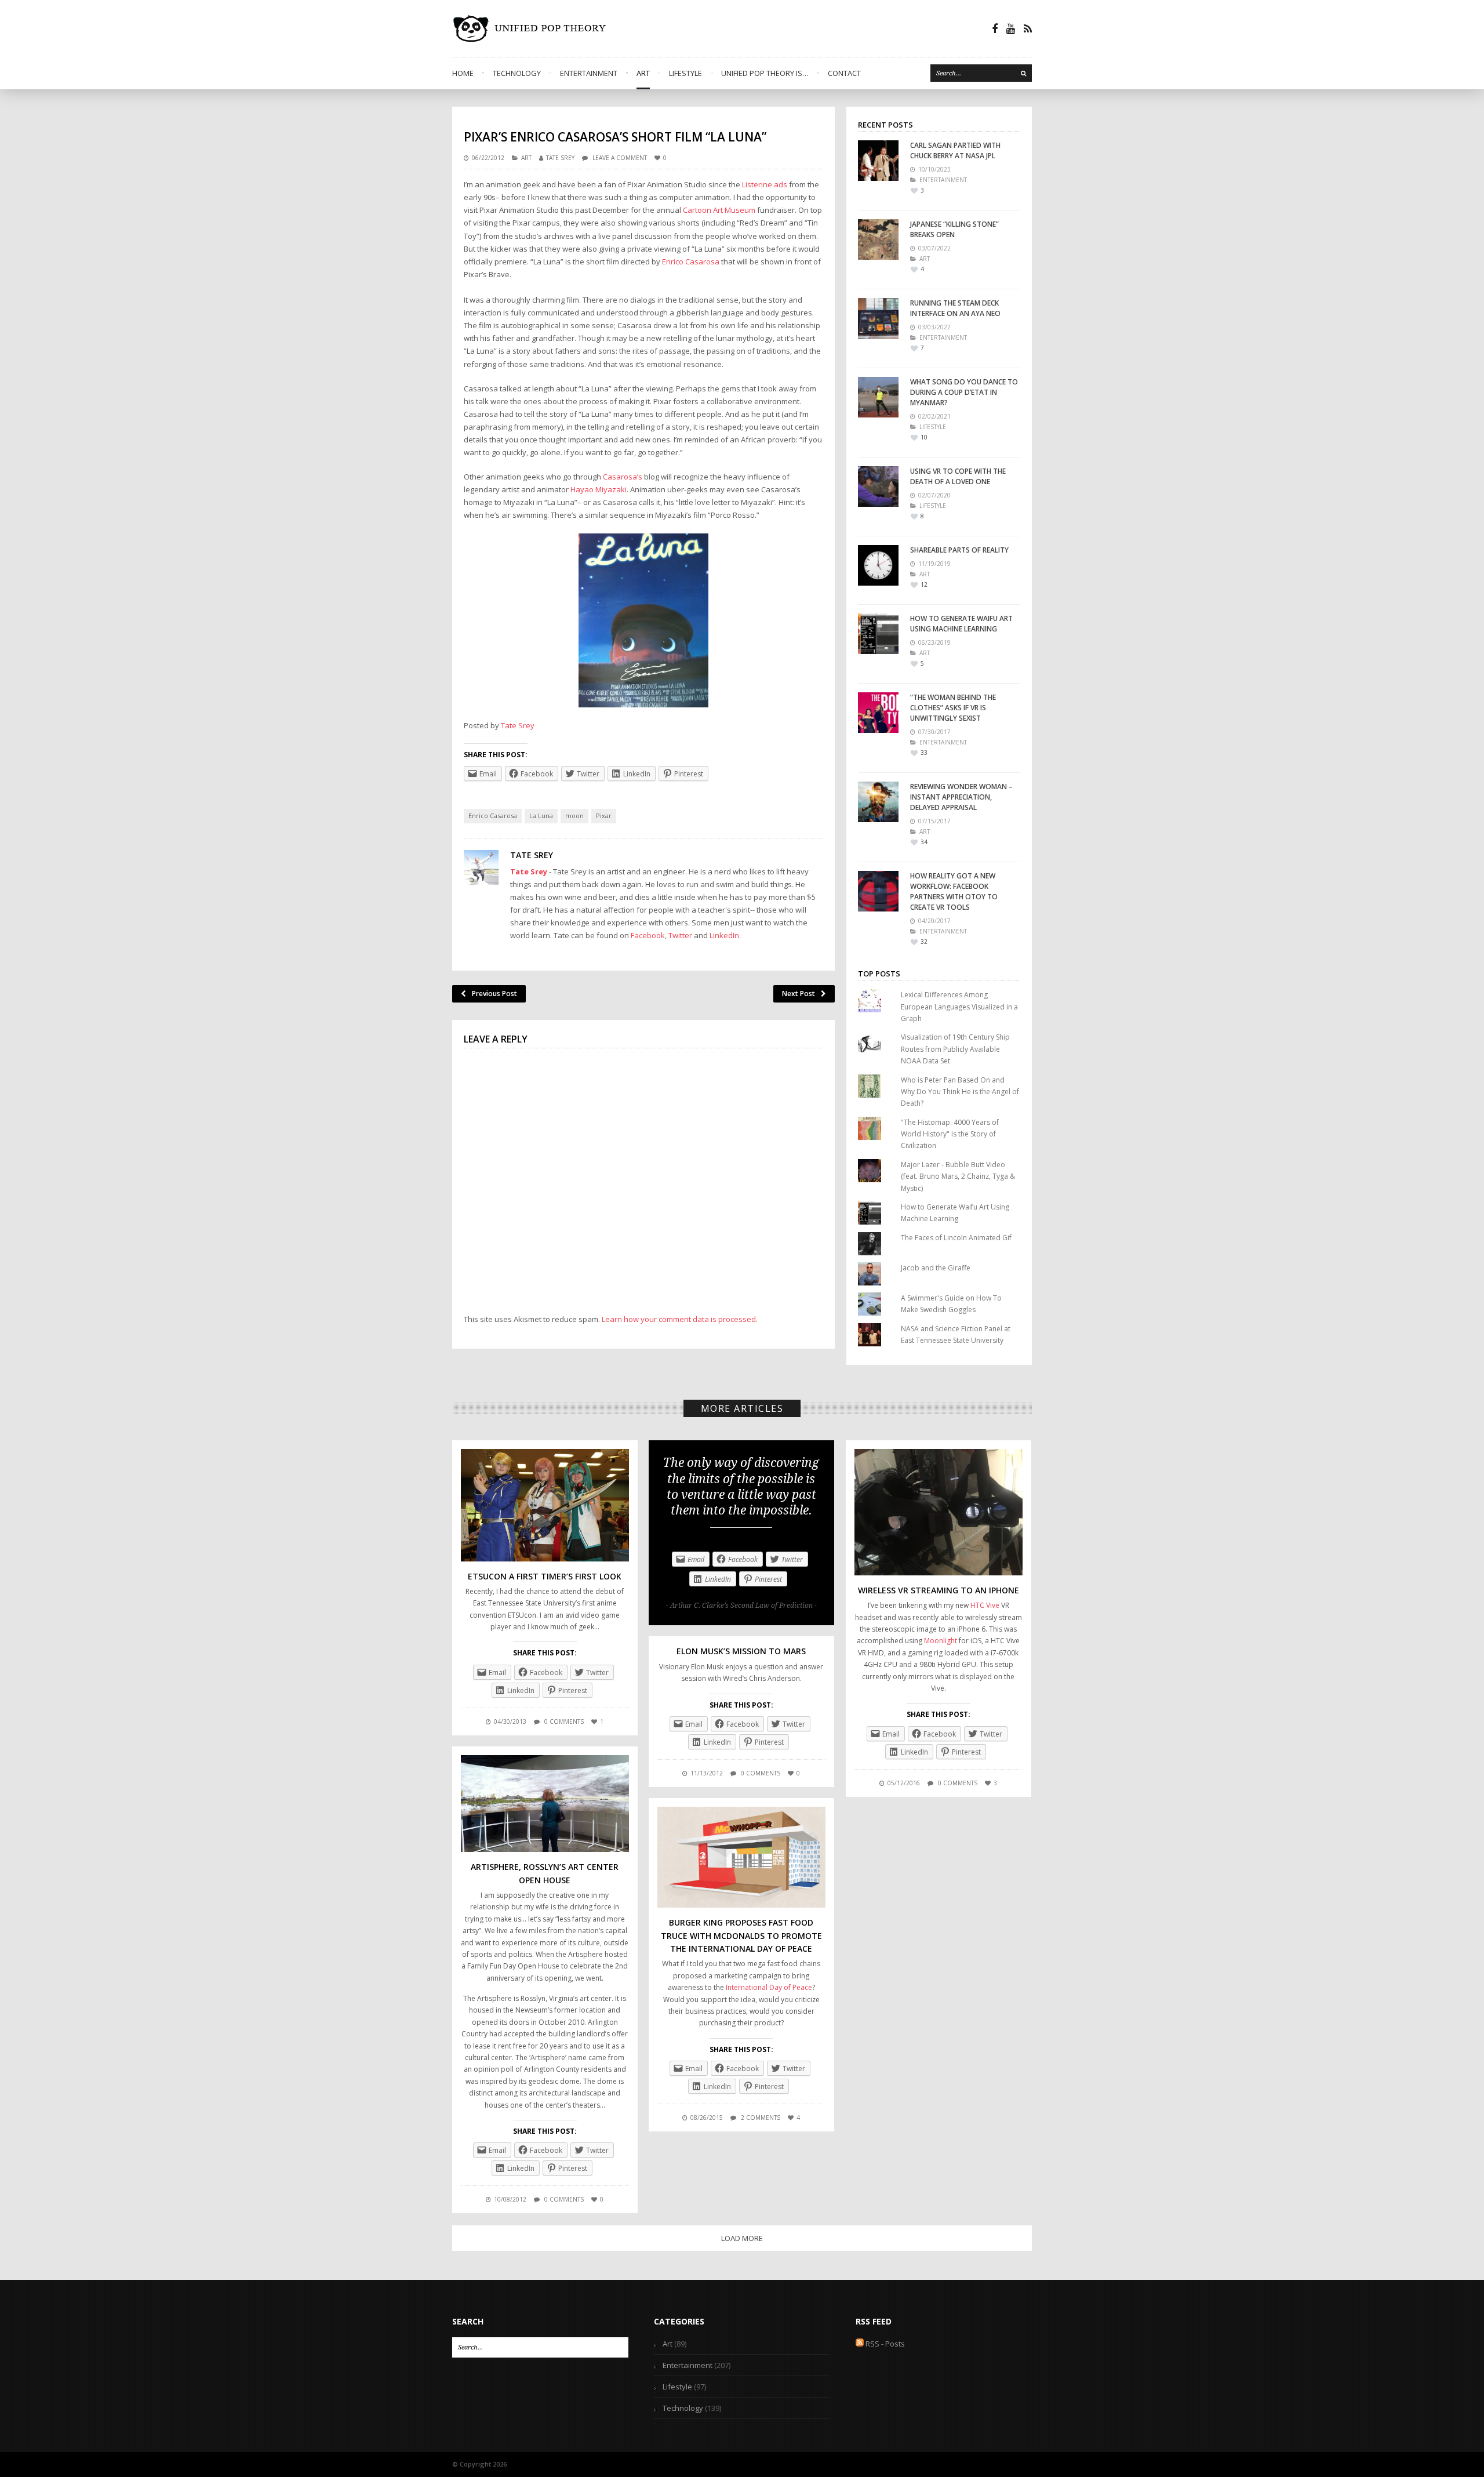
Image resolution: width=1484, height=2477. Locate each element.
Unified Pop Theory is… (765, 73)
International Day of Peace (769, 1987)
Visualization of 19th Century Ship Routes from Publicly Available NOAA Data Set (955, 1049)
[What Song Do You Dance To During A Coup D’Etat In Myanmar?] (878, 397)
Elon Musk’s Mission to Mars (741, 1651)
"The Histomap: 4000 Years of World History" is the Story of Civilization (950, 1134)
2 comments (761, 2118)
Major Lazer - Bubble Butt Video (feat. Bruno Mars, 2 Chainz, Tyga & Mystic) (958, 1176)
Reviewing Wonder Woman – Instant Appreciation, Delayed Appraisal (961, 797)
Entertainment (589, 73)
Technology (517, 73)
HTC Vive (985, 1605)
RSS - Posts (884, 2344)
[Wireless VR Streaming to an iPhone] (939, 1512)
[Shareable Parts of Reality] (878, 565)
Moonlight (941, 1641)
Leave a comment (620, 158)
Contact (844, 73)
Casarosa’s (623, 477)
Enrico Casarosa (692, 261)
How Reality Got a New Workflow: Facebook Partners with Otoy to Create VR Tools (954, 891)
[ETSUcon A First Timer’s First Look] (545, 1505)
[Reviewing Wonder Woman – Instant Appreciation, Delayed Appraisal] (878, 802)
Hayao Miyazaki (599, 489)
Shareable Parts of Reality (959, 550)
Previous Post (494, 994)
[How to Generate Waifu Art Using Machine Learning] (878, 634)
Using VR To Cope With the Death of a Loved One (958, 476)
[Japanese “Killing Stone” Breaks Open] (878, 239)
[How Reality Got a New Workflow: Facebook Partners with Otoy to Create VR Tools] (878, 891)
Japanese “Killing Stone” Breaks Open (954, 229)
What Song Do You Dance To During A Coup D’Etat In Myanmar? (964, 392)
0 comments (564, 1721)
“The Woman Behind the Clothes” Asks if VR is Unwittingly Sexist (953, 708)
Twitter (680, 935)
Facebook (648, 935)
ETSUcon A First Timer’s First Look (545, 1576)
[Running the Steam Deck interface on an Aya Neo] (878, 318)
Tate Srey (560, 158)
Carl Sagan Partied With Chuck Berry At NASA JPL (955, 150)
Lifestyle (685, 73)
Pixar (604, 816)
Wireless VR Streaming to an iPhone (939, 1590)
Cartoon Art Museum (720, 210)
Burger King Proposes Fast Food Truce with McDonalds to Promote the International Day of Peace (741, 1935)
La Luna (541, 816)
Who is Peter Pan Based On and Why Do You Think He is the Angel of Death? (960, 1092)
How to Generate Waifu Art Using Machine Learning (961, 624)
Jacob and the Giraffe (936, 1268)
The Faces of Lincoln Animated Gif (956, 1238)
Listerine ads (765, 184)
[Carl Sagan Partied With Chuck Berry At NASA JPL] (878, 161)
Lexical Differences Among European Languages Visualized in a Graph (959, 1007)
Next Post (799, 994)
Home (463, 73)
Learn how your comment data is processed (679, 1319)
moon (574, 816)
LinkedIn (724, 935)
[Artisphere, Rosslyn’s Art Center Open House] (545, 1804)
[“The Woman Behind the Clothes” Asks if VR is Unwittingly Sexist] (878, 713)
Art (643, 73)
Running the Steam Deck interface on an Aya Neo (955, 308)
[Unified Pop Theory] (532, 28)
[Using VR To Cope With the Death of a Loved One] (878, 486)
